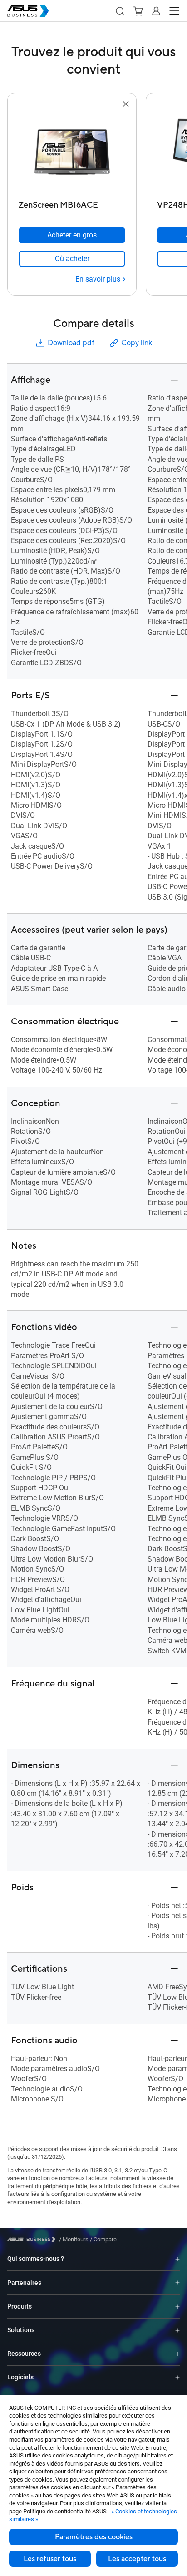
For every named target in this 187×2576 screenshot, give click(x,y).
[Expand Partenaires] (177, 2283)
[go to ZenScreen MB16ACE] (72, 153)
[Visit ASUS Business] (33, 2239)
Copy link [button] (137, 343)
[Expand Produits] (177, 2307)
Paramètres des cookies (94, 2537)
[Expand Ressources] (177, 2354)
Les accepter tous (137, 2559)
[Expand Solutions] (177, 2330)
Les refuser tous (50, 2559)
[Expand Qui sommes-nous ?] (177, 2259)
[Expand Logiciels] (177, 2377)
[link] (72, 259)
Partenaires (24, 2283)
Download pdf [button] (71, 343)
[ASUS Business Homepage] (28, 11)
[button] (120, 11)
